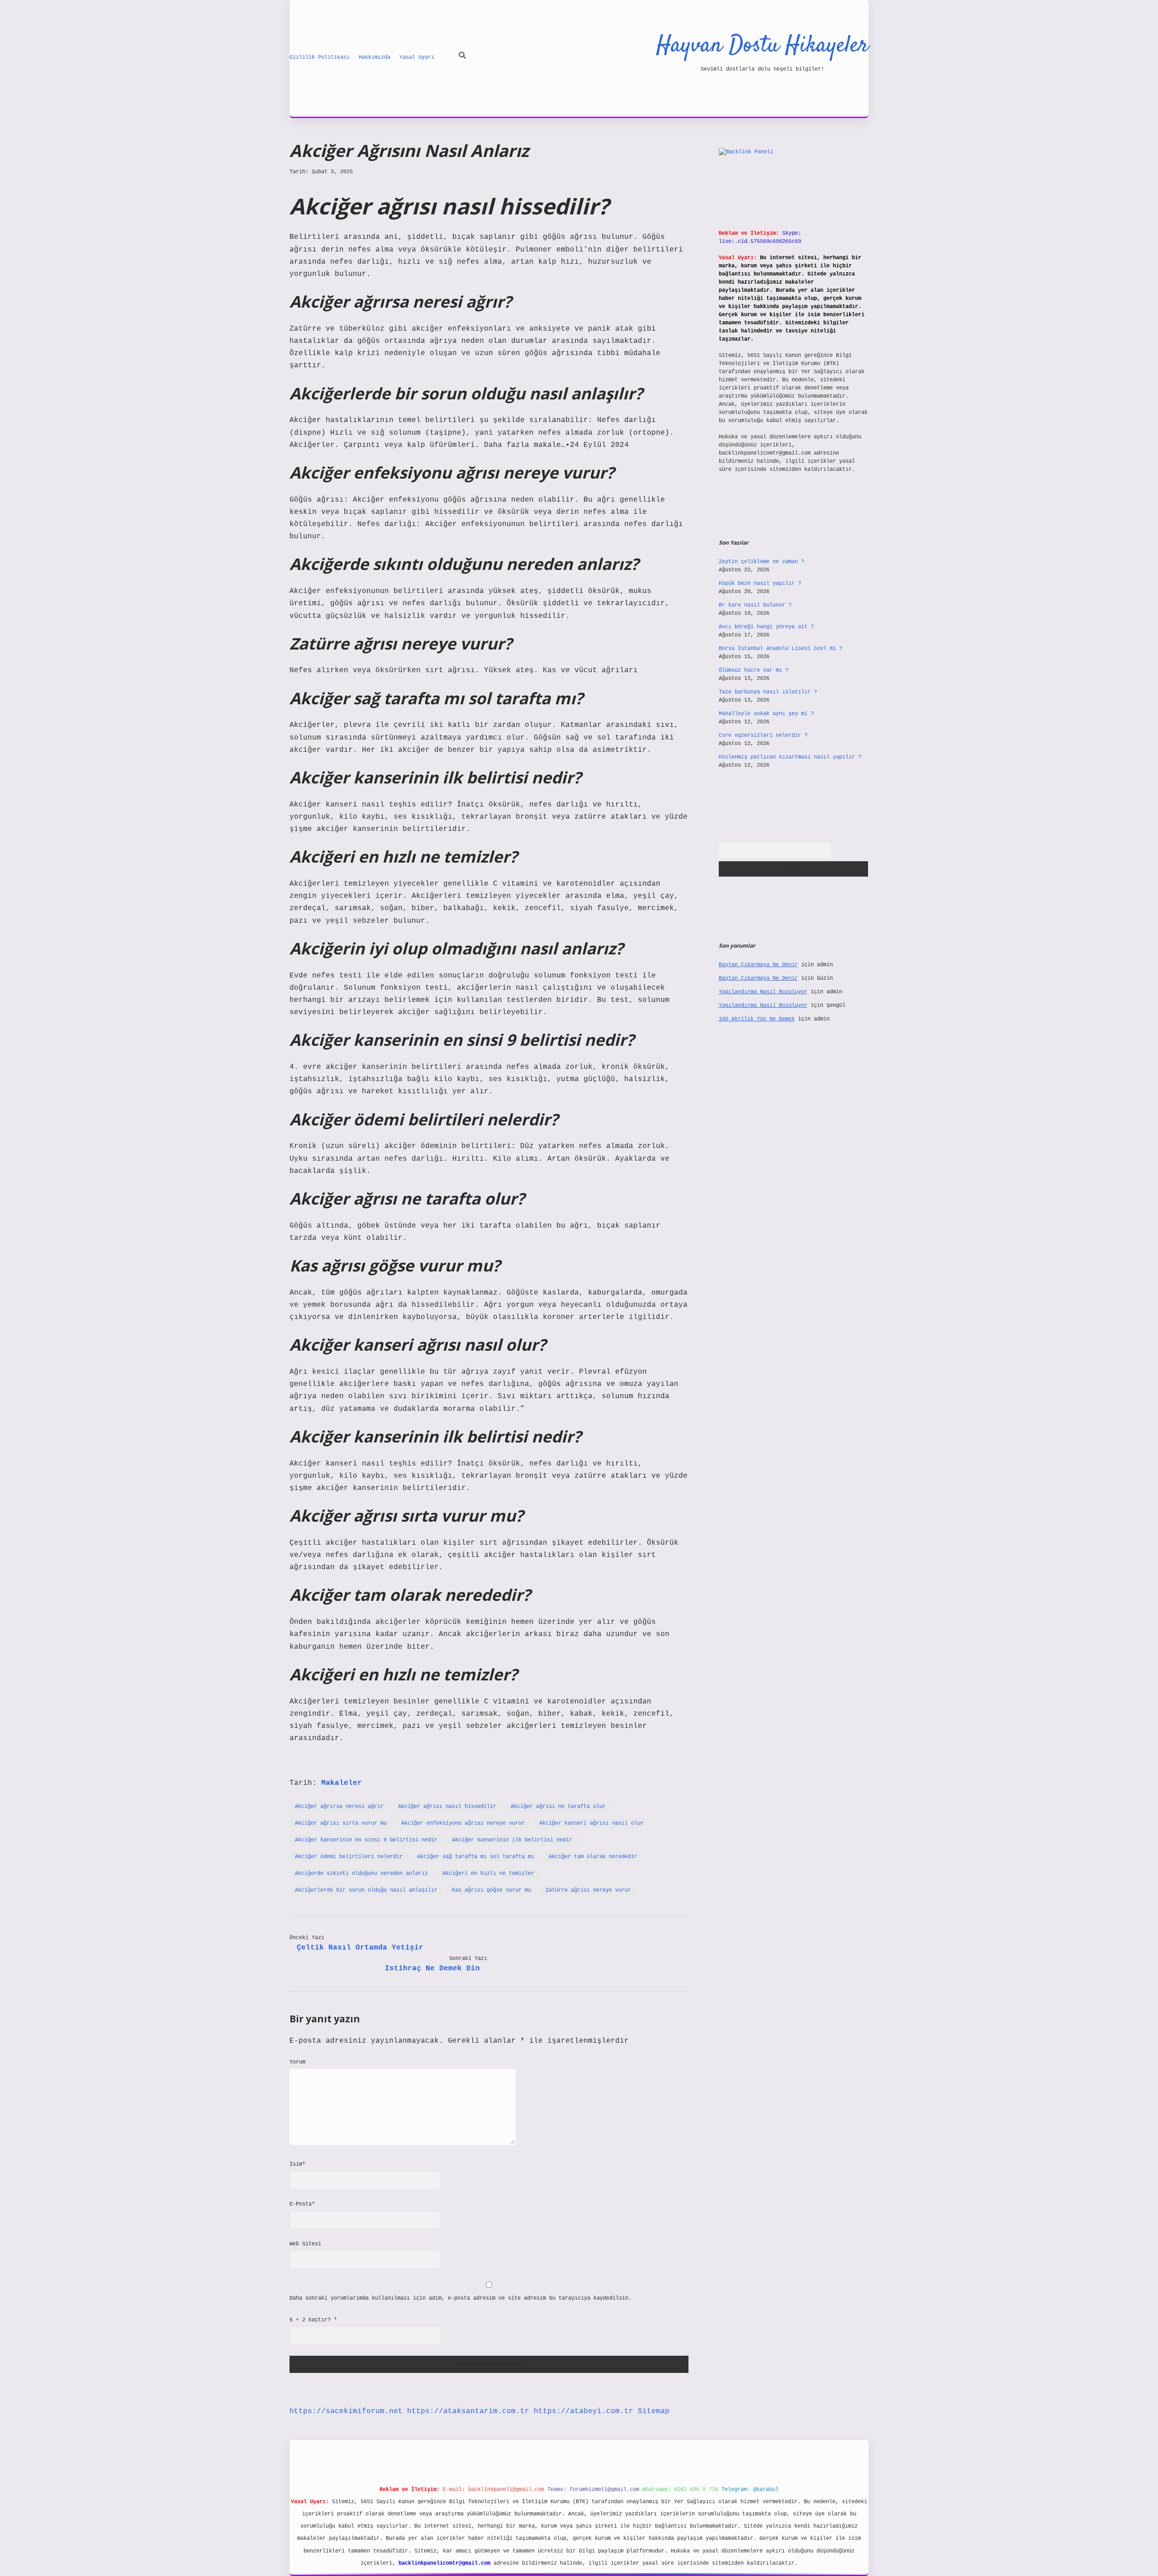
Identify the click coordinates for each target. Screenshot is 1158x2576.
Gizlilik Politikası (320, 57)
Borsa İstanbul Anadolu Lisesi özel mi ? (781, 649)
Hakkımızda (375, 57)
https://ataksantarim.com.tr (468, 2411)
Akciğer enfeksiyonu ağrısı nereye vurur (463, 1823)
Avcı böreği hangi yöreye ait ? (766, 627)
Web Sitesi (305, 2244)
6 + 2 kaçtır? (313, 2320)
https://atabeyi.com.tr (584, 2411)
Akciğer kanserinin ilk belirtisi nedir (512, 1840)
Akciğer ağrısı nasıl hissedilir (447, 1807)
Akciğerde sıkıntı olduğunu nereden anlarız (361, 1874)
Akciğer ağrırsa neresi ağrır (339, 1807)
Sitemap (654, 2411)
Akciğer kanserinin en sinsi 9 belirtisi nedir (366, 1840)
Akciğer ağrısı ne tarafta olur (558, 1807)
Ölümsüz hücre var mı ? (754, 670)
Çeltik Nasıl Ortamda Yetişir (360, 1948)
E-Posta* (302, 2204)
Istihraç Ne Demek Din (432, 1969)
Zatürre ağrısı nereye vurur (588, 1890)
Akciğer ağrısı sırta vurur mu (341, 1823)
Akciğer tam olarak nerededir (593, 1857)
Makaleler (342, 1783)
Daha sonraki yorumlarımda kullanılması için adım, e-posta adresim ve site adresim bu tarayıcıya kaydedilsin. (460, 2298)
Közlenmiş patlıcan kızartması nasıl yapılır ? (790, 757)
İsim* (297, 2164)
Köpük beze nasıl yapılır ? (760, 584)
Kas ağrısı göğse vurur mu (491, 1890)
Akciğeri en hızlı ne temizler (488, 1874)
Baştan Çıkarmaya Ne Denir (758, 965)
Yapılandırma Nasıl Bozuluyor (763, 992)
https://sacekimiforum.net (346, 2411)
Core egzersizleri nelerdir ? (763, 735)
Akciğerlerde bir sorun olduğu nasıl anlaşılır (366, 1890)
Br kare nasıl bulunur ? (755, 605)
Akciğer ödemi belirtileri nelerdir (349, 1857)
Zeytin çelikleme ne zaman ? (762, 562)
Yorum (297, 2062)
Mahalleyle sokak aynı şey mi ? (766, 714)
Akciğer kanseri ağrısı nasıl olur (591, 1823)
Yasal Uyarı (417, 57)
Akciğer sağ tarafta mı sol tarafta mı (476, 1857)
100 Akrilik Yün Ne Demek (757, 1019)
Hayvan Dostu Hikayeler (762, 46)
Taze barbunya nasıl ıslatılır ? (768, 692)
